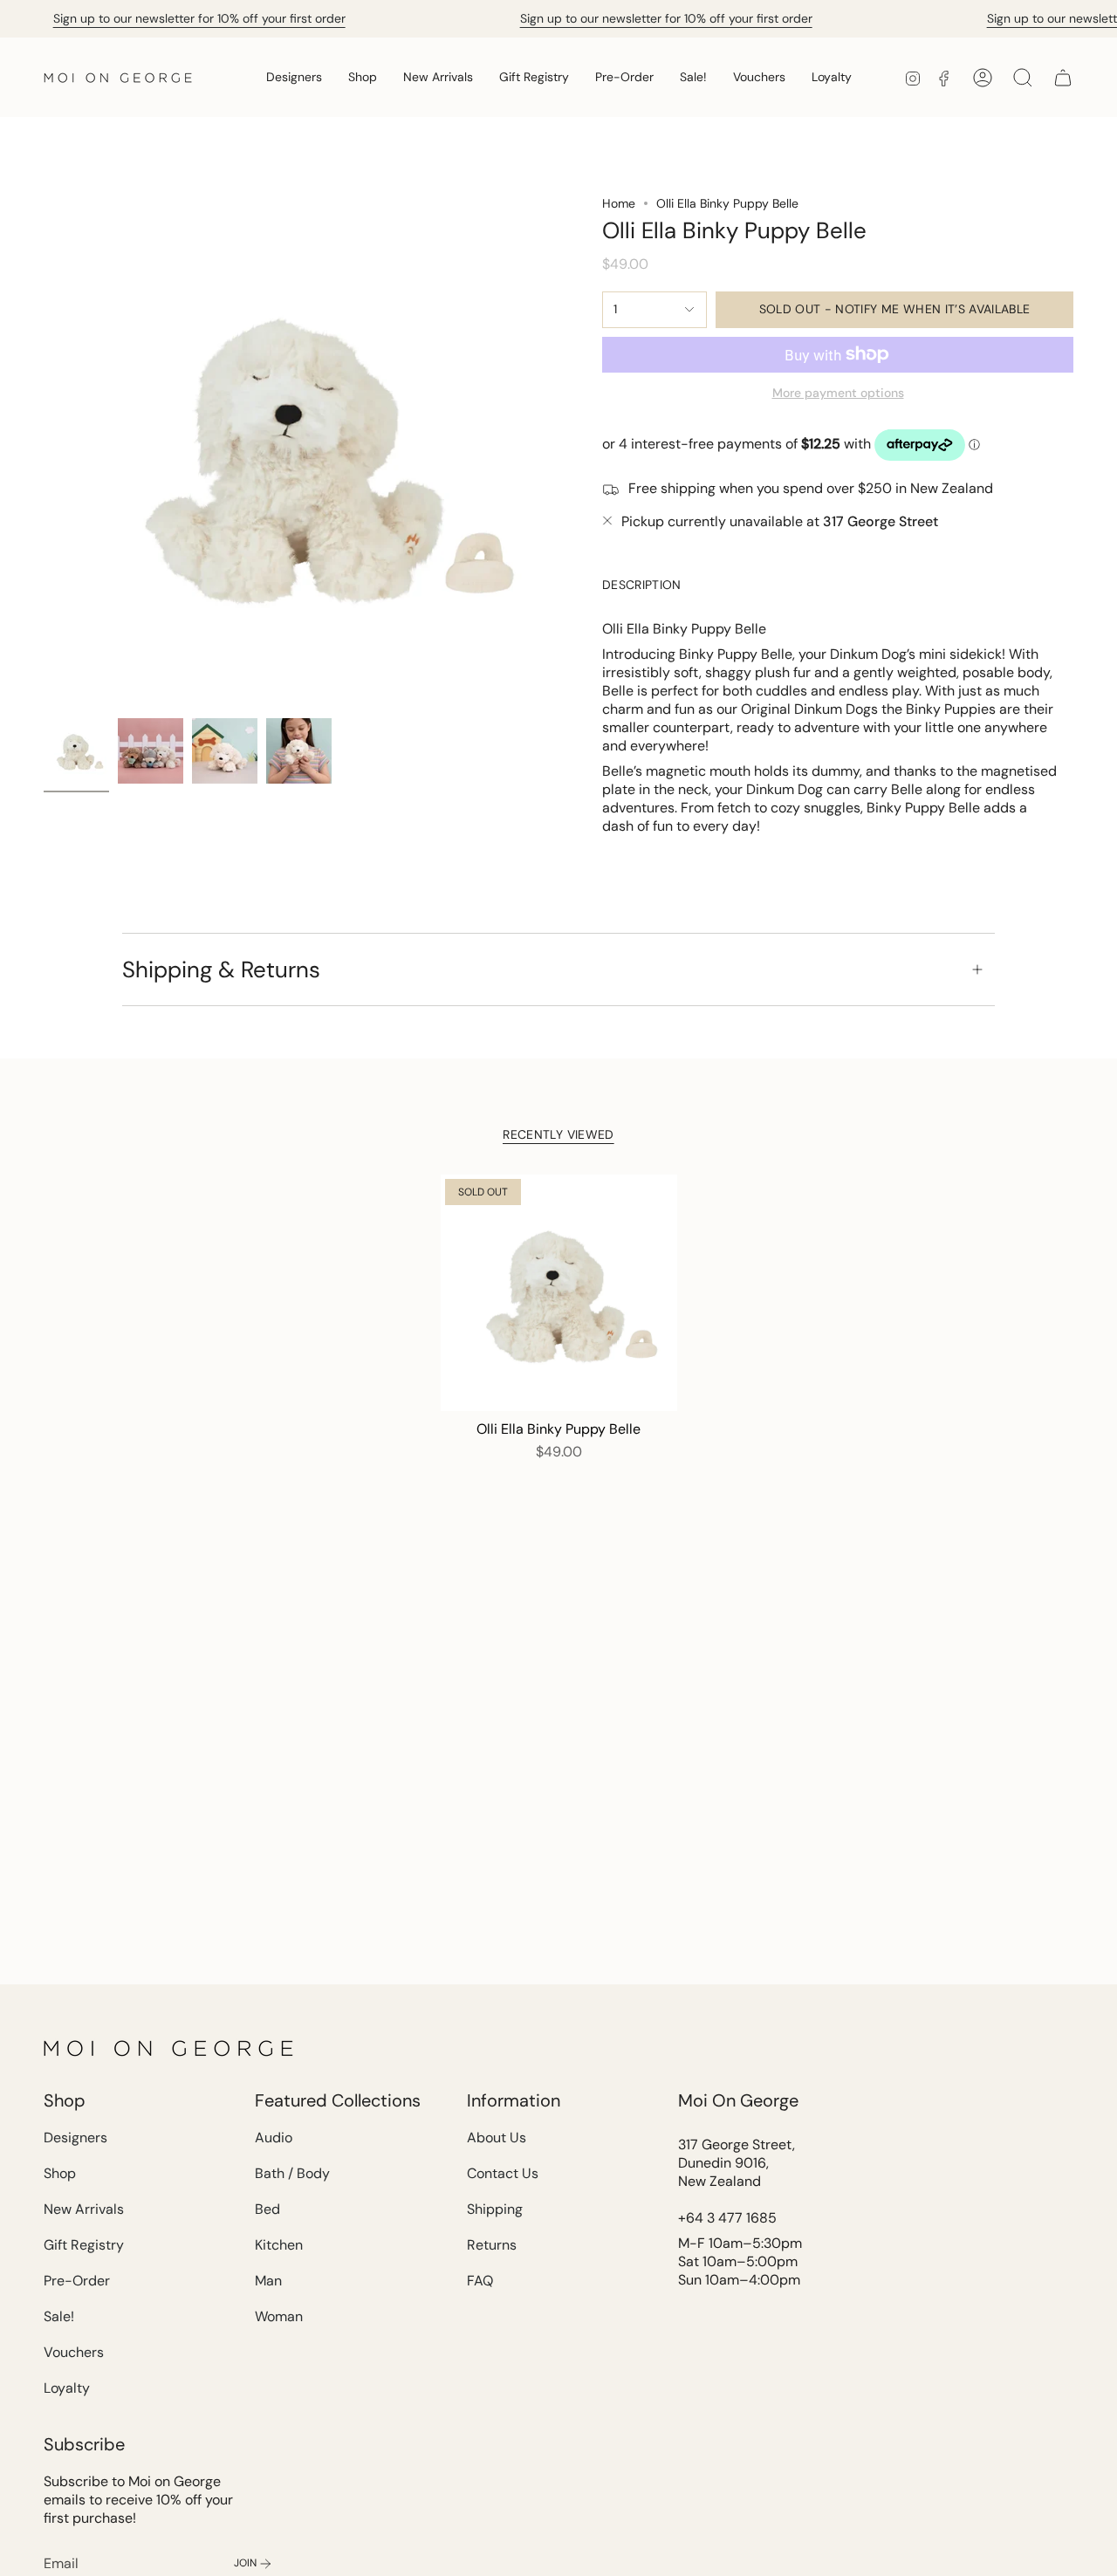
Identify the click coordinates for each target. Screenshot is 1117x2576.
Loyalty (67, 2388)
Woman (279, 2316)
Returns (492, 2245)
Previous (44, 453)
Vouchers (74, 2352)
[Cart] (1063, 78)
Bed (267, 2209)
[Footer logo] (170, 2048)
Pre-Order (77, 2281)
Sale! (59, 2316)
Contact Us (503, 2173)
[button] (294, 77)
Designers (75, 2138)
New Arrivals (84, 2209)
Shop (60, 2173)
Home (619, 203)
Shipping (495, 2209)
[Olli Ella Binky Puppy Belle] (559, 1293)
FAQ (480, 2281)
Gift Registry (84, 2245)
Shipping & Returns (221, 969)
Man (268, 2281)
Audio (274, 2138)
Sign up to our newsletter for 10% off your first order (199, 18)
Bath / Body (292, 2173)
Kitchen (279, 2245)
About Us (497, 2138)
